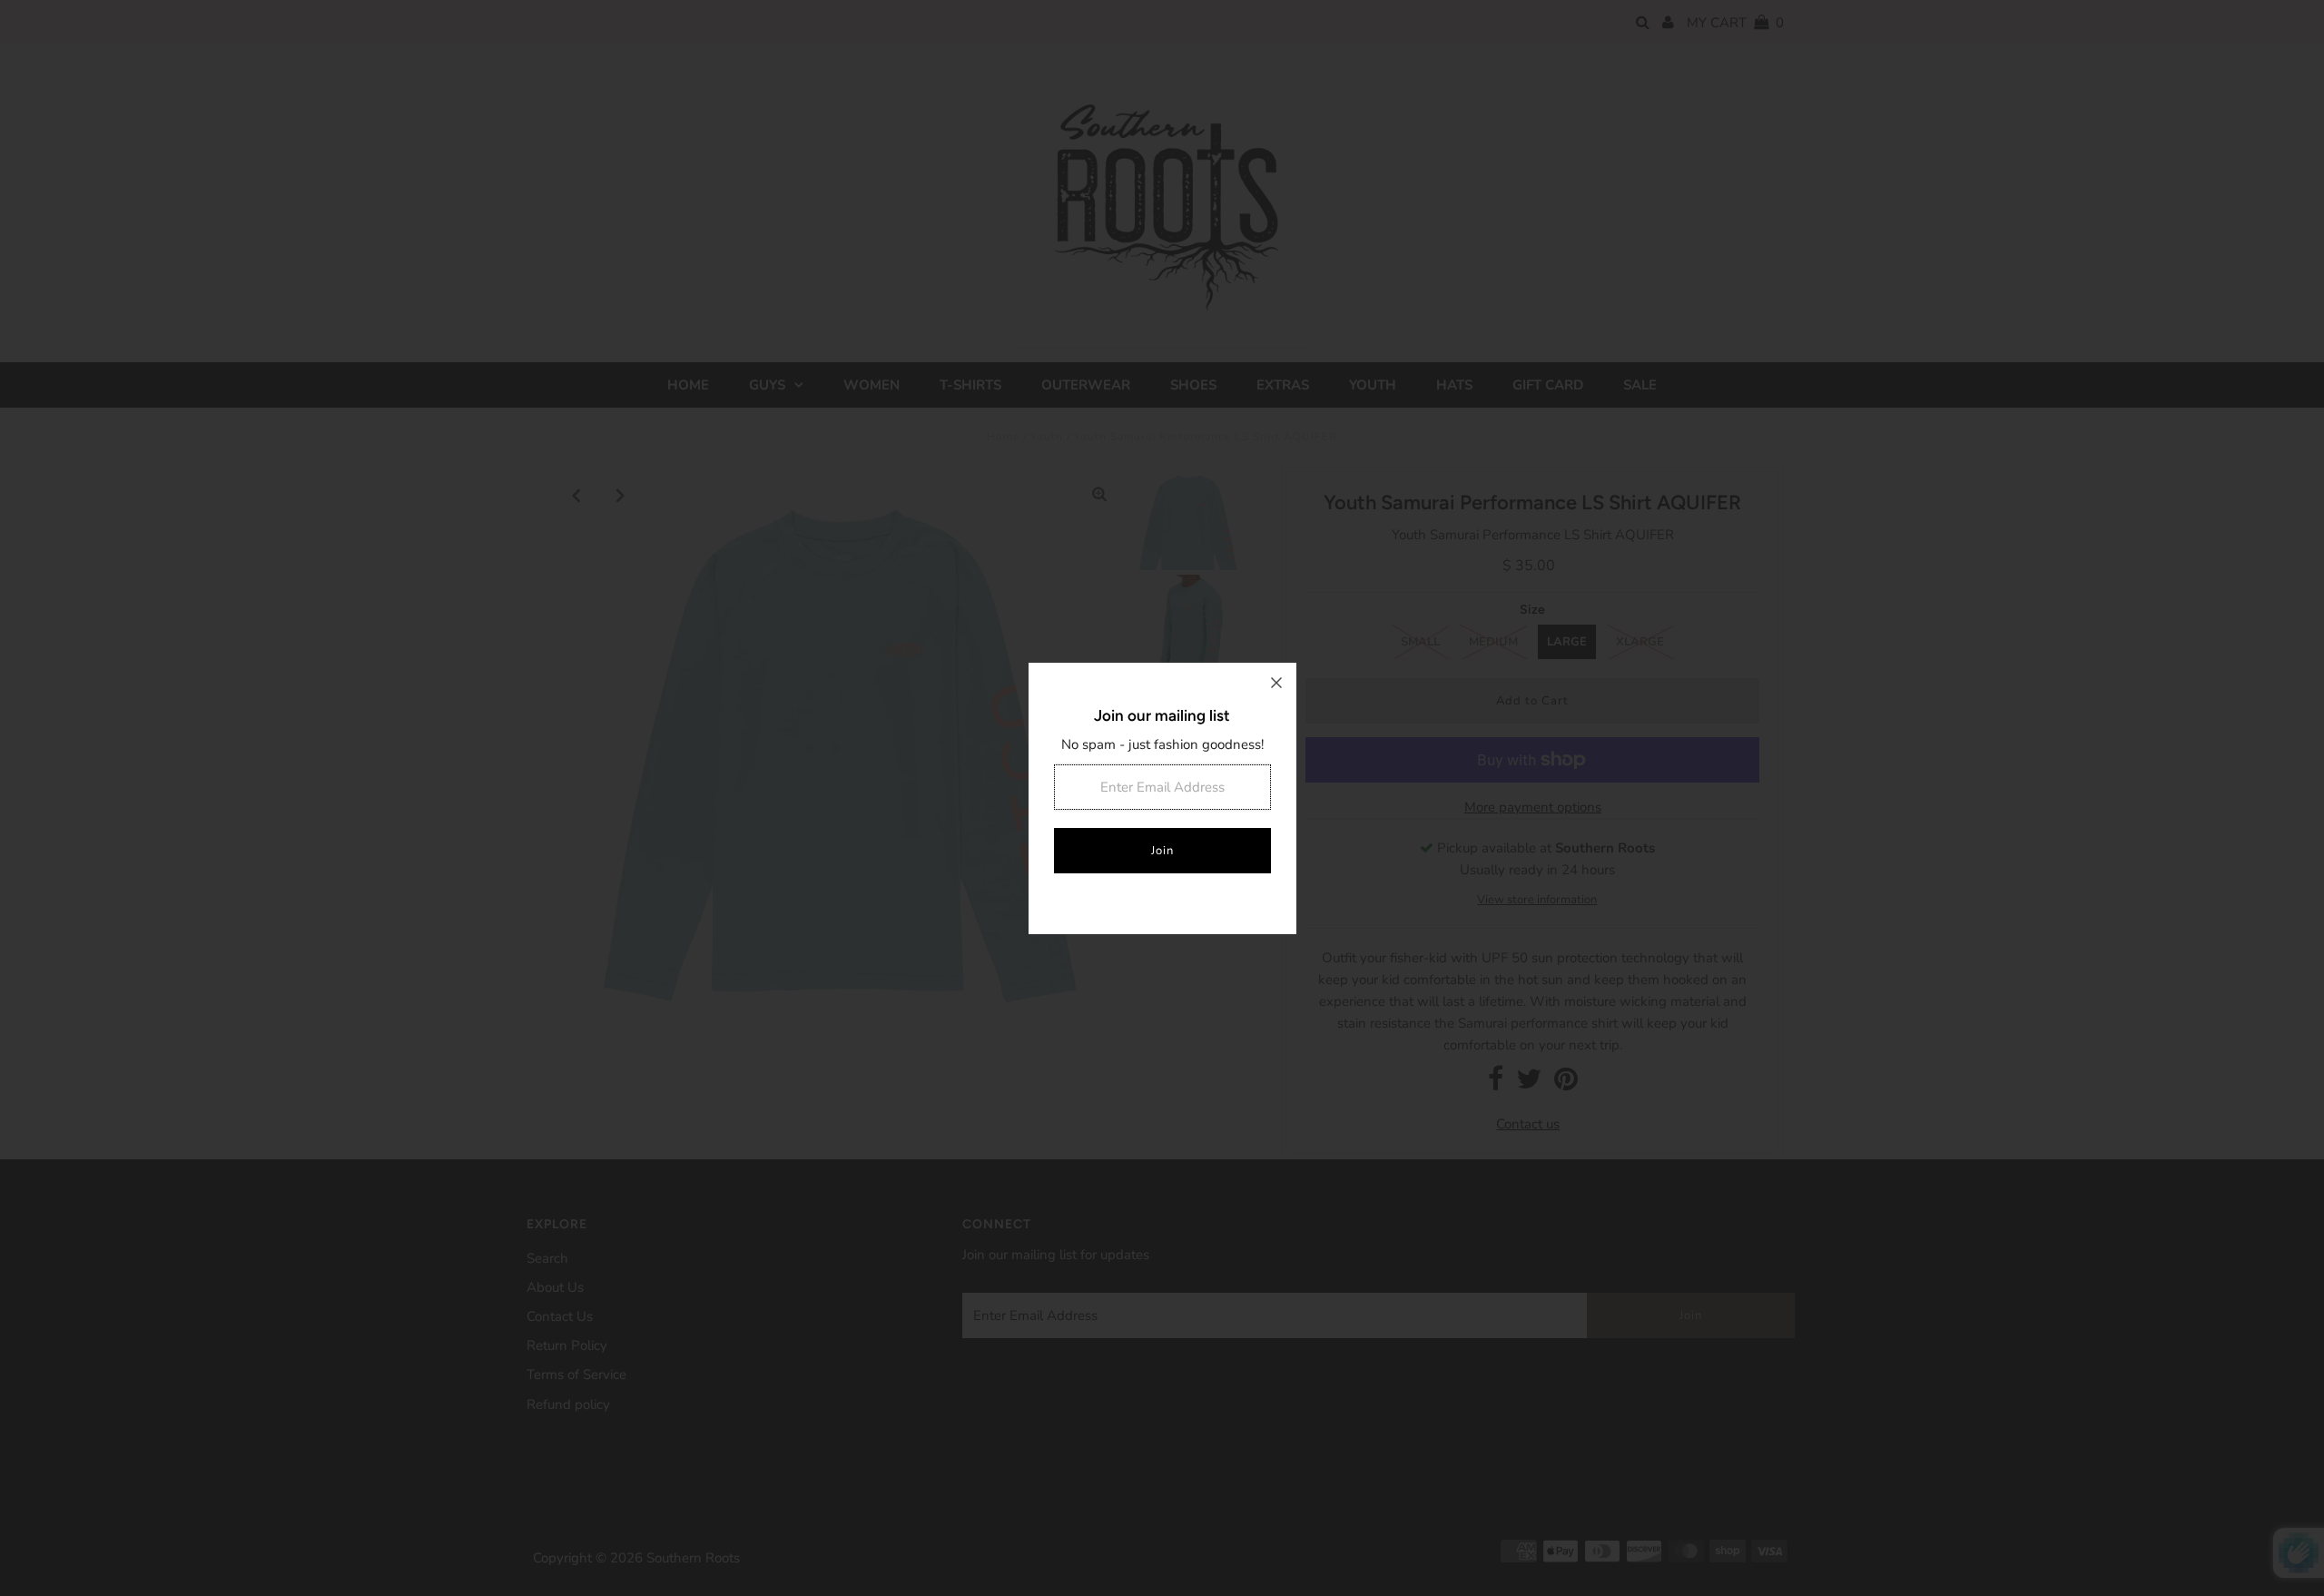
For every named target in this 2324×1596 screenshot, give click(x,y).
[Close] (1276, 683)
